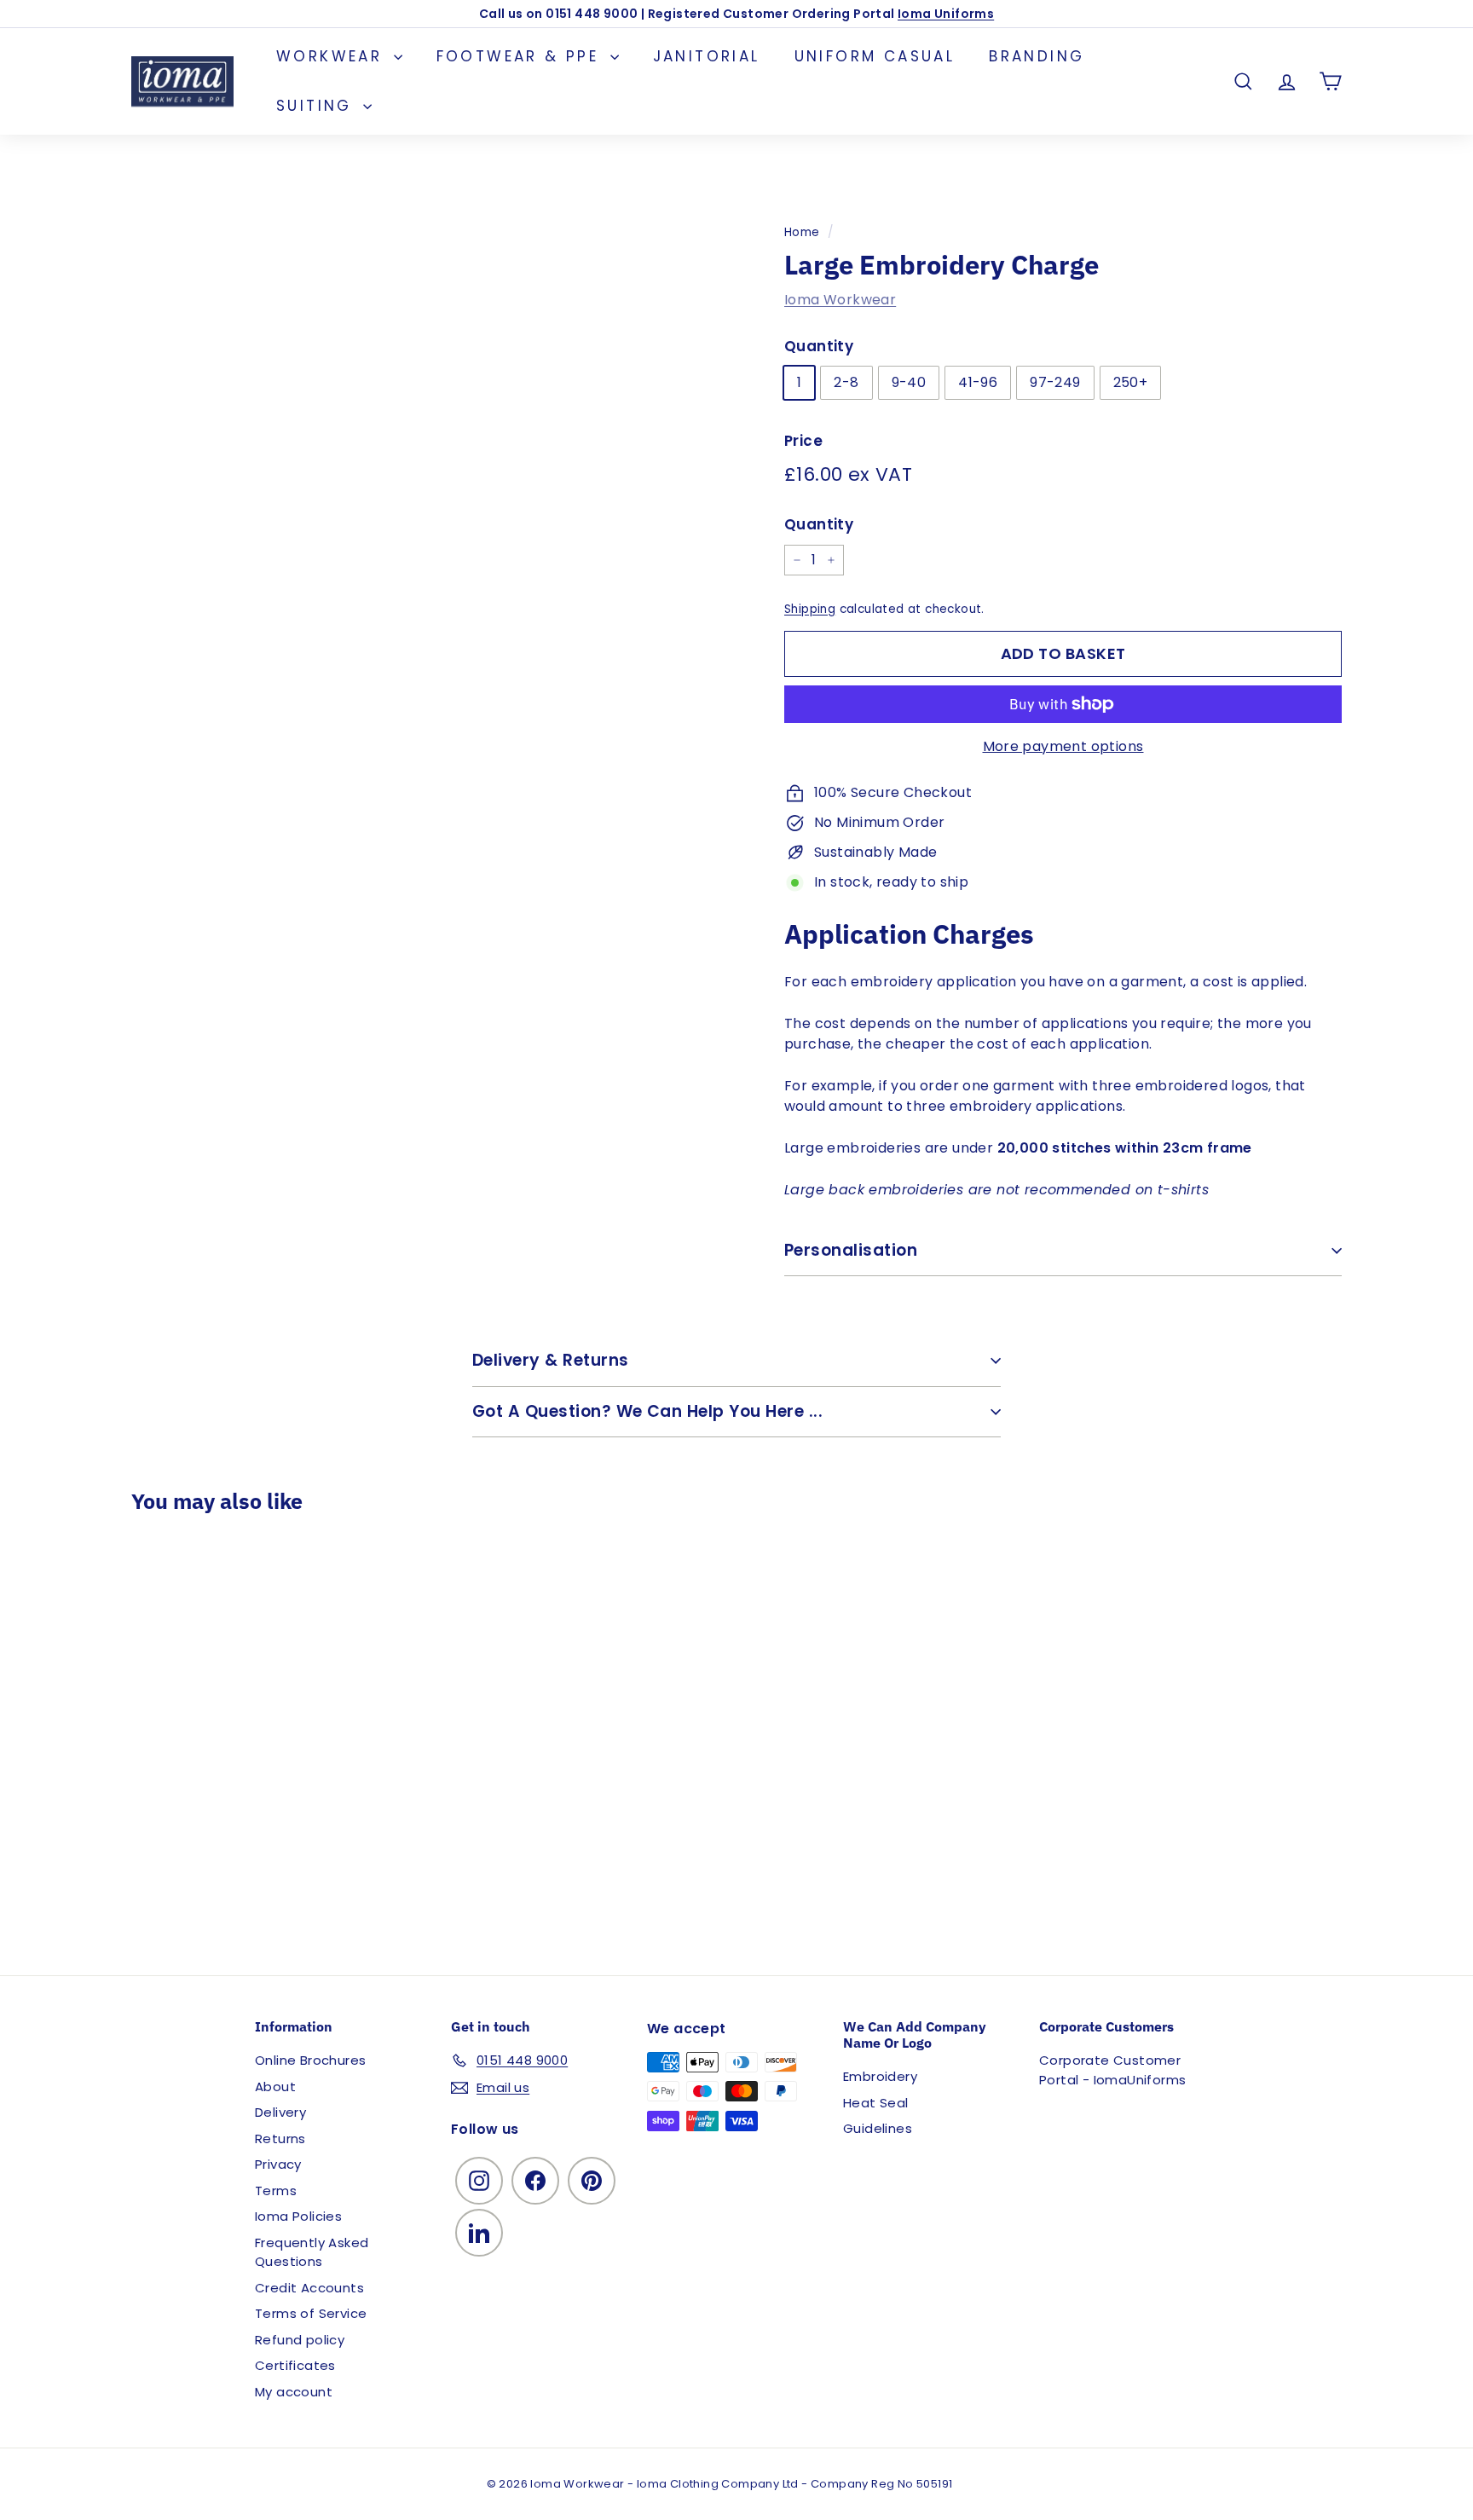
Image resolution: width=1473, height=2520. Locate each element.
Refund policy (300, 2340)
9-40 (909, 382)
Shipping (810, 609)
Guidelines (878, 2128)
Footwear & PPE (521, 56)
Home (802, 232)
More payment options (1063, 746)
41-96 (978, 382)
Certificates (295, 2365)
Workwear (333, 56)
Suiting (318, 106)
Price (803, 441)
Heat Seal (876, 2103)
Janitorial (707, 56)
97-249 (1055, 382)
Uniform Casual (875, 56)
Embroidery (880, 2076)
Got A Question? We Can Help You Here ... (647, 1411)
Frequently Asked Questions (312, 2252)
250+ (1131, 382)
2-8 (846, 382)
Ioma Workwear (840, 300)
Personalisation (851, 1250)
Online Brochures (310, 2060)
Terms (276, 2191)
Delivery (280, 2112)
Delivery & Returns (551, 1360)
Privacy (278, 2164)
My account (294, 2392)
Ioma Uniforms (946, 14)
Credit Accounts (309, 2288)
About (275, 2087)
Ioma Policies (298, 2216)
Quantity (819, 346)
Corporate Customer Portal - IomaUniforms (1112, 2070)
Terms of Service (311, 2313)
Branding (1037, 56)
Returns (280, 2139)
